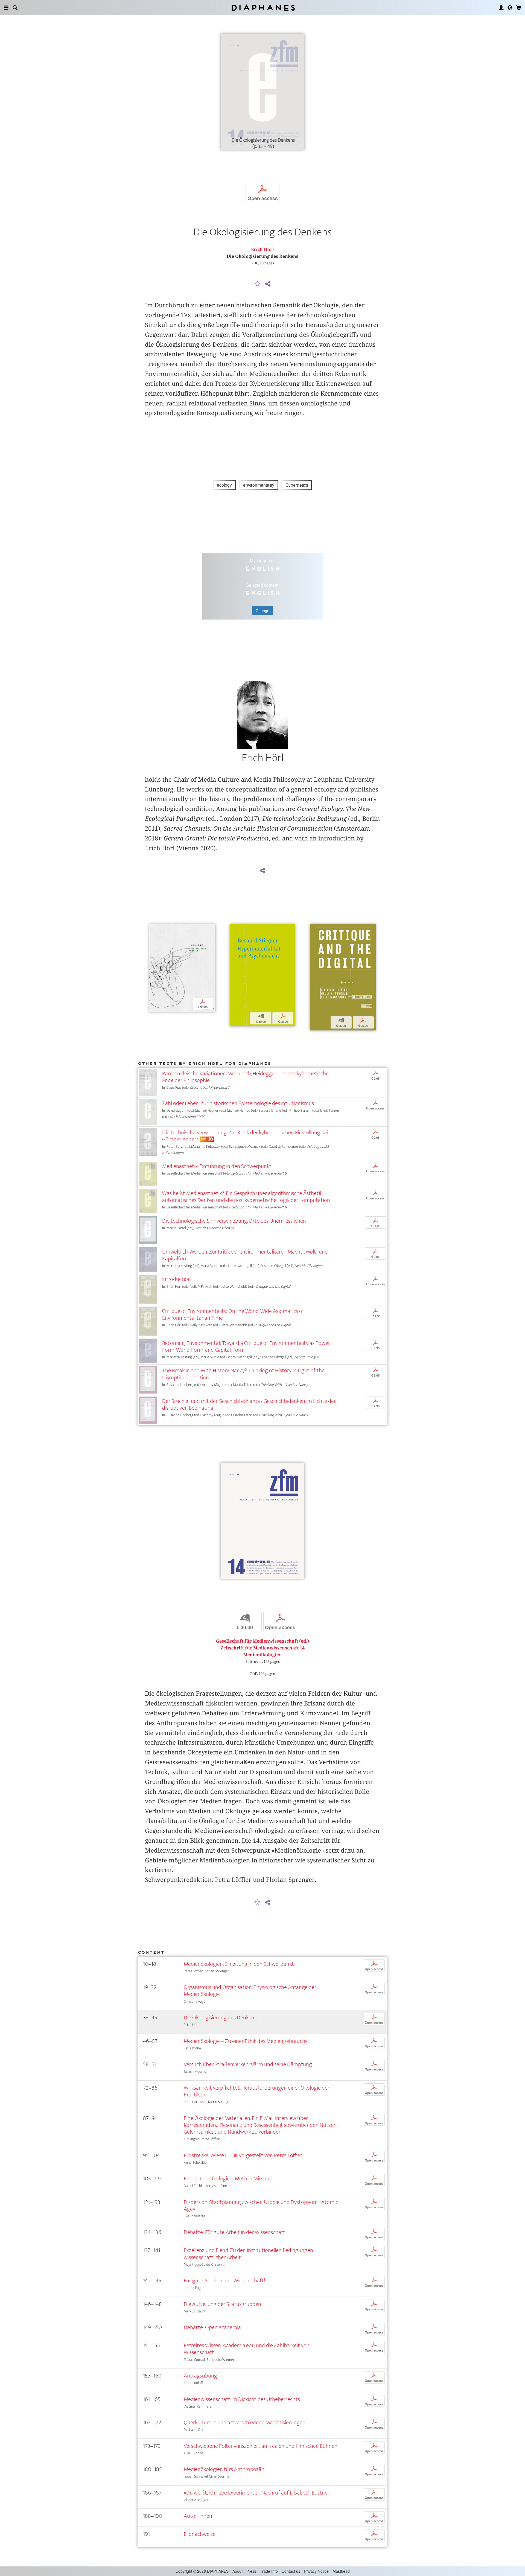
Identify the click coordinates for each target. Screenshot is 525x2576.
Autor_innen (198, 2516)
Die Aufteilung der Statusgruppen (222, 2304)
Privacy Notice (316, 2571)
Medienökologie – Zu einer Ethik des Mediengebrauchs (246, 2041)
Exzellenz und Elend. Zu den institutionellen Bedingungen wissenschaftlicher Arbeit (248, 2254)
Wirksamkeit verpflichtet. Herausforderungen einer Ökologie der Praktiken (257, 2091)
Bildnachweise (200, 2534)
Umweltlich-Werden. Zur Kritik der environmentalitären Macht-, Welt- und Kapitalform (245, 1255)
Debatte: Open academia (212, 2327)
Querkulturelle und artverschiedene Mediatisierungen (245, 2422)
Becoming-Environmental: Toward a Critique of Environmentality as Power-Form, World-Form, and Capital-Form (247, 1347)
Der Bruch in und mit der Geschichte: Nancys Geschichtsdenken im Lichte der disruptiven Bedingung (249, 1404)
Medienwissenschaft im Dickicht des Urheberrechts (242, 2399)
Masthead (341, 2571)
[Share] (268, 284)
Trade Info (269, 2571)
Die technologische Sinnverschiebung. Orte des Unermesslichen (234, 1221)
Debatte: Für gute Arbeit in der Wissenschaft (234, 2232)
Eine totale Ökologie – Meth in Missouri (228, 2179)
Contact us (291, 2571)
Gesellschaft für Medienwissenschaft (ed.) (262, 1641)
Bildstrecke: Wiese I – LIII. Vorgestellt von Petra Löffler (243, 2155)
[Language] (510, 8)
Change (262, 611)
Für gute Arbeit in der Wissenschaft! (224, 2281)
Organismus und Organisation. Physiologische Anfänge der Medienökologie (250, 1991)
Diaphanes (263, 8)
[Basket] (519, 8)
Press (251, 2571)
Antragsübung (200, 2376)
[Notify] (258, 284)
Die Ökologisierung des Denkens (220, 2018)
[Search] (15, 8)
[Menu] (6, 8)
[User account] (501, 8)
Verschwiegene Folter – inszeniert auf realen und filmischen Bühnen (261, 2446)
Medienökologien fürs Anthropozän (224, 2469)
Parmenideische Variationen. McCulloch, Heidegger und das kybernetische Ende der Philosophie (245, 1077)
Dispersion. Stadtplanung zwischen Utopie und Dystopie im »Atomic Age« (261, 2206)
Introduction (177, 1279)
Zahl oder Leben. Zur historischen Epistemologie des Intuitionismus (238, 1103)
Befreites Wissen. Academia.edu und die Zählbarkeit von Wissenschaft (247, 2349)
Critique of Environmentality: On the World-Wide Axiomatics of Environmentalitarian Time (233, 1315)
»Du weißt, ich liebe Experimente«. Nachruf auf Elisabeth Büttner (257, 2493)
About (237, 2571)
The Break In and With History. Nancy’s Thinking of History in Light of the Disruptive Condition (243, 1374)
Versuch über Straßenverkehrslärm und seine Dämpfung (248, 2064)
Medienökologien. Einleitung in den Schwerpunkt (239, 1964)
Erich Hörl (262, 249)
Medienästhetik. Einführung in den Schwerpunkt (217, 1166)
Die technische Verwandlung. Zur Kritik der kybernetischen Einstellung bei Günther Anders (245, 1136)
